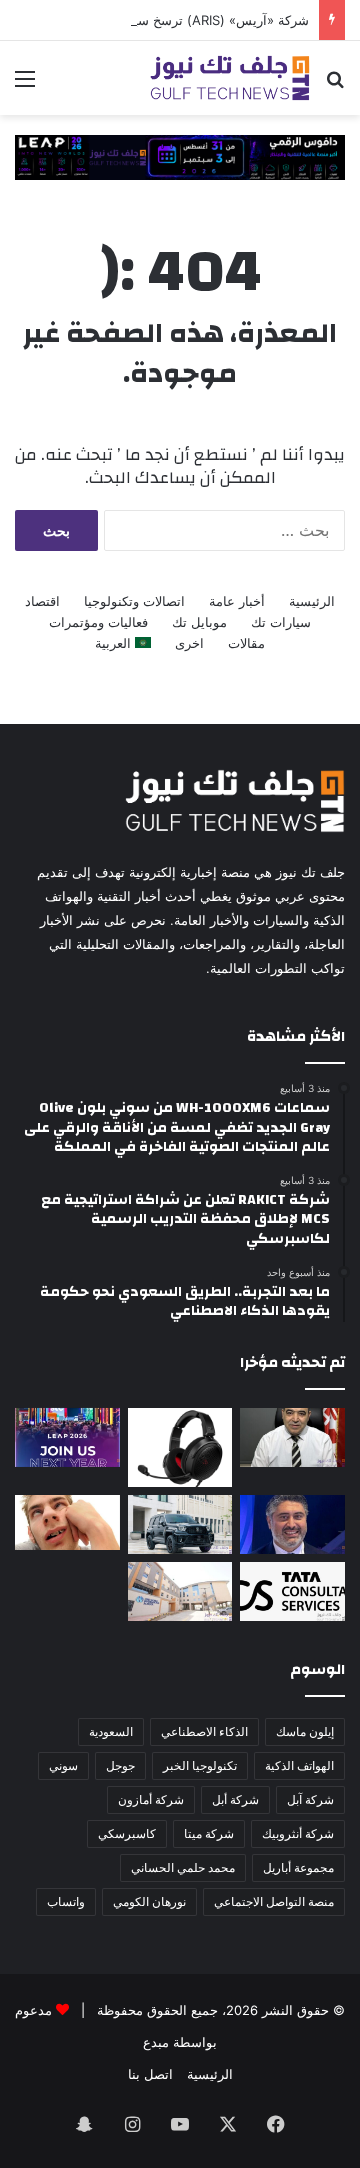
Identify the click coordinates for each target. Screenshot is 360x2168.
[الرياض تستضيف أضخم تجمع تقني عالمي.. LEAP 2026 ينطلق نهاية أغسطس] (67, 1437)
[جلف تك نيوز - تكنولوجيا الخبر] (230, 78)
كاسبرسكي (127, 1833)
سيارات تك (281, 622)
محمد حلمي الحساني (183, 1867)
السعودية (111, 1731)
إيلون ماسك (305, 1731)
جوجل (120, 1765)
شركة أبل (235, 1799)
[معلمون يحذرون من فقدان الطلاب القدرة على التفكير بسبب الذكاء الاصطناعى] (67, 1522)
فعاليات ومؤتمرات (98, 622)
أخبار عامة (237, 601)
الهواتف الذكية (299, 1765)
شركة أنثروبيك (298, 1833)
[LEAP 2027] (180, 156)
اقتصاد (42, 601)
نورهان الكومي (149, 1901)
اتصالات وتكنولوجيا (134, 601)
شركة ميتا (209, 1833)
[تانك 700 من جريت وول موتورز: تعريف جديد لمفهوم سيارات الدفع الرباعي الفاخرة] (180, 1524)
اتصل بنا (150, 2074)
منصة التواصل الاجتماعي (274, 1901)
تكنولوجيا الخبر (200, 1765)
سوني (63, 1765)
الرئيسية (312, 601)
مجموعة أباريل (298, 1867)
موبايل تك (199, 622)
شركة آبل (310, 1799)
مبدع (156, 2042)
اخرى (189, 643)
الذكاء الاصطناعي (204, 1731)
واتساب (66, 1901)
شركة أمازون (151, 1799)
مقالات (246, 643)
